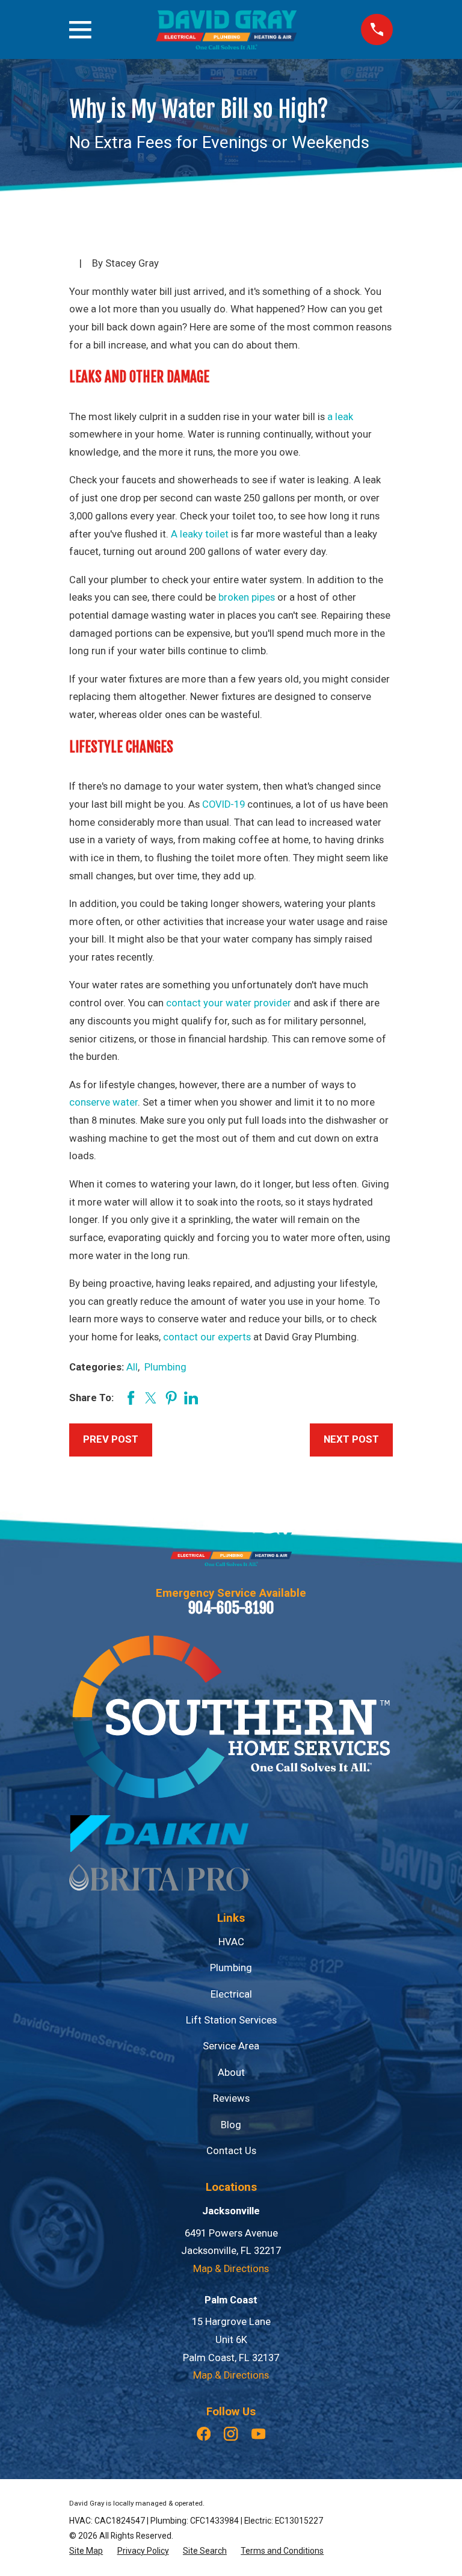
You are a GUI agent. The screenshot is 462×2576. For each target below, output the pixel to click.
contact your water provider (229, 1003)
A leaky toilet (200, 534)
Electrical (231, 1994)
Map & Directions (231, 2269)
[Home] (226, 30)
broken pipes (247, 597)
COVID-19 (223, 804)
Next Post (351, 1439)
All (132, 1367)
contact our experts (207, 1337)
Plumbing (165, 1367)
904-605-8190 (231, 1608)
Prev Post (111, 1439)
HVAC (231, 1942)
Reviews (231, 2098)
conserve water (103, 1102)
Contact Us (231, 2151)
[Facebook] (204, 2434)
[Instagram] (231, 2434)
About (231, 2073)
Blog (231, 2125)
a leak (340, 417)
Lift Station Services (231, 2020)
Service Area (231, 2046)
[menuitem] (86, 2551)
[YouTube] (258, 2434)
